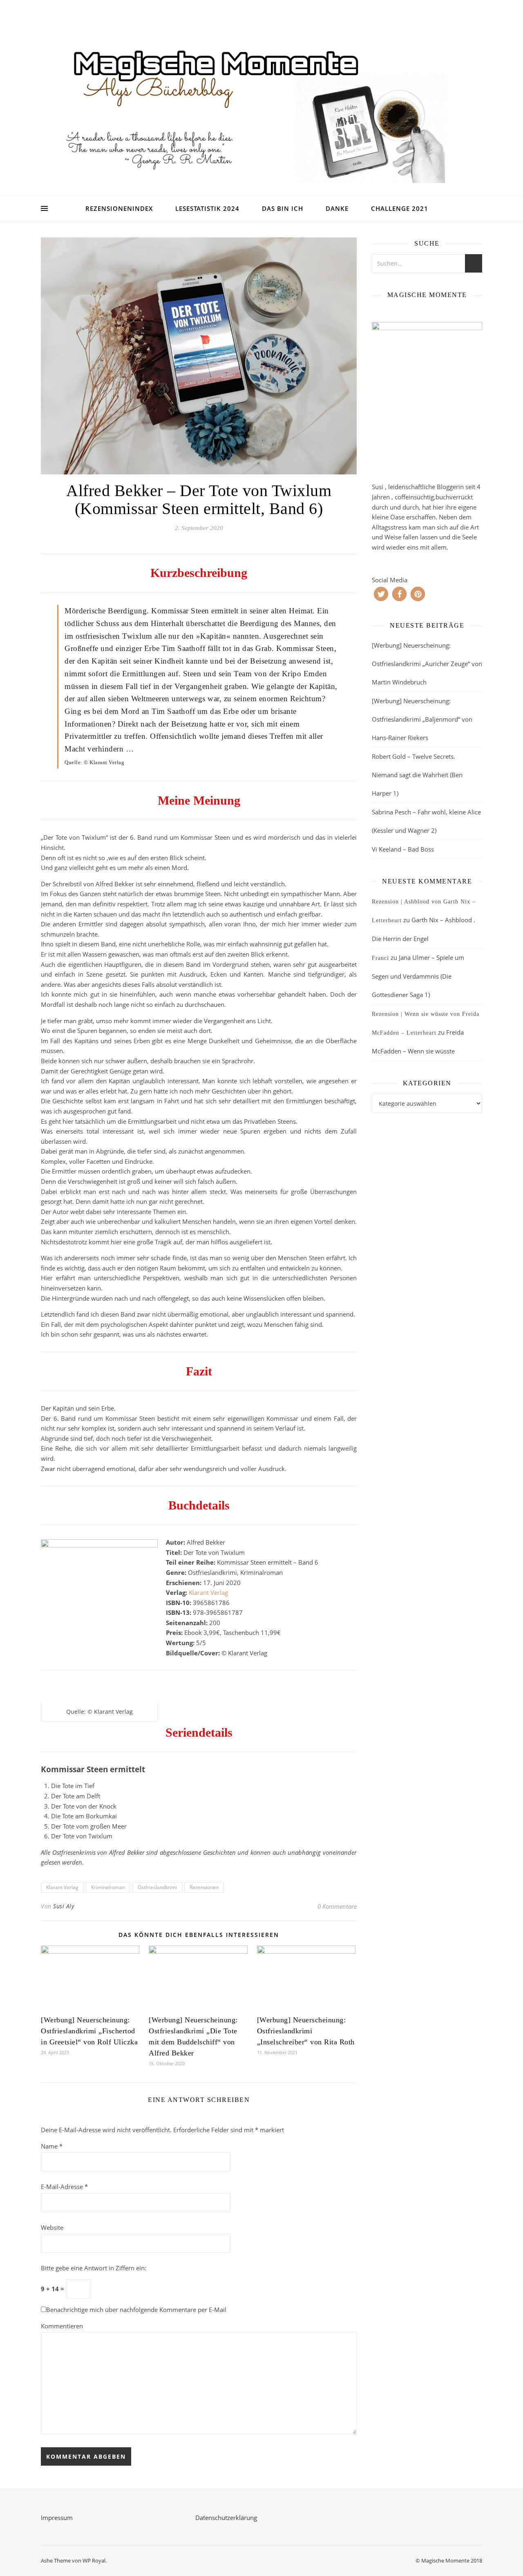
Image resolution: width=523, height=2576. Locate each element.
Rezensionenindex (119, 208)
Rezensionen (204, 1887)
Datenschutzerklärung (226, 2518)
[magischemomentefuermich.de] (261, 108)
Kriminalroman (108, 1887)
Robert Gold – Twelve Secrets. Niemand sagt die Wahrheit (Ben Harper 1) (417, 775)
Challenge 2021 (400, 208)
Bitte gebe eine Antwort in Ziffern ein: (94, 2268)
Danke (337, 208)
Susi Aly (64, 1906)
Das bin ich (283, 208)
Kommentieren (62, 2326)
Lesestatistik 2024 (207, 208)
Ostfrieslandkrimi (157, 1887)
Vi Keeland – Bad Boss (403, 849)
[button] (381, 594)
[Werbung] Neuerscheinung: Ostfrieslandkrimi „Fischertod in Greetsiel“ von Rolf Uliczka (89, 2031)
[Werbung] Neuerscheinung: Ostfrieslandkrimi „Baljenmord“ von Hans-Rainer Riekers (422, 719)
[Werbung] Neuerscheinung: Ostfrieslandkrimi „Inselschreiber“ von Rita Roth (306, 2031)
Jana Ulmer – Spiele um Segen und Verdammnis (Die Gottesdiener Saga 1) (418, 976)
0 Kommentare (337, 1906)
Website (52, 2227)
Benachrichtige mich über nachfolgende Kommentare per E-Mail (136, 2310)
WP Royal (94, 2560)
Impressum (57, 2518)
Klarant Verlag (208, 1592)
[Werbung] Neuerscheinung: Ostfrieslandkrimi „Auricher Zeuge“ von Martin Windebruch (427, 664)
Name (52, 2146)
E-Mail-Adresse (64, 2187)
